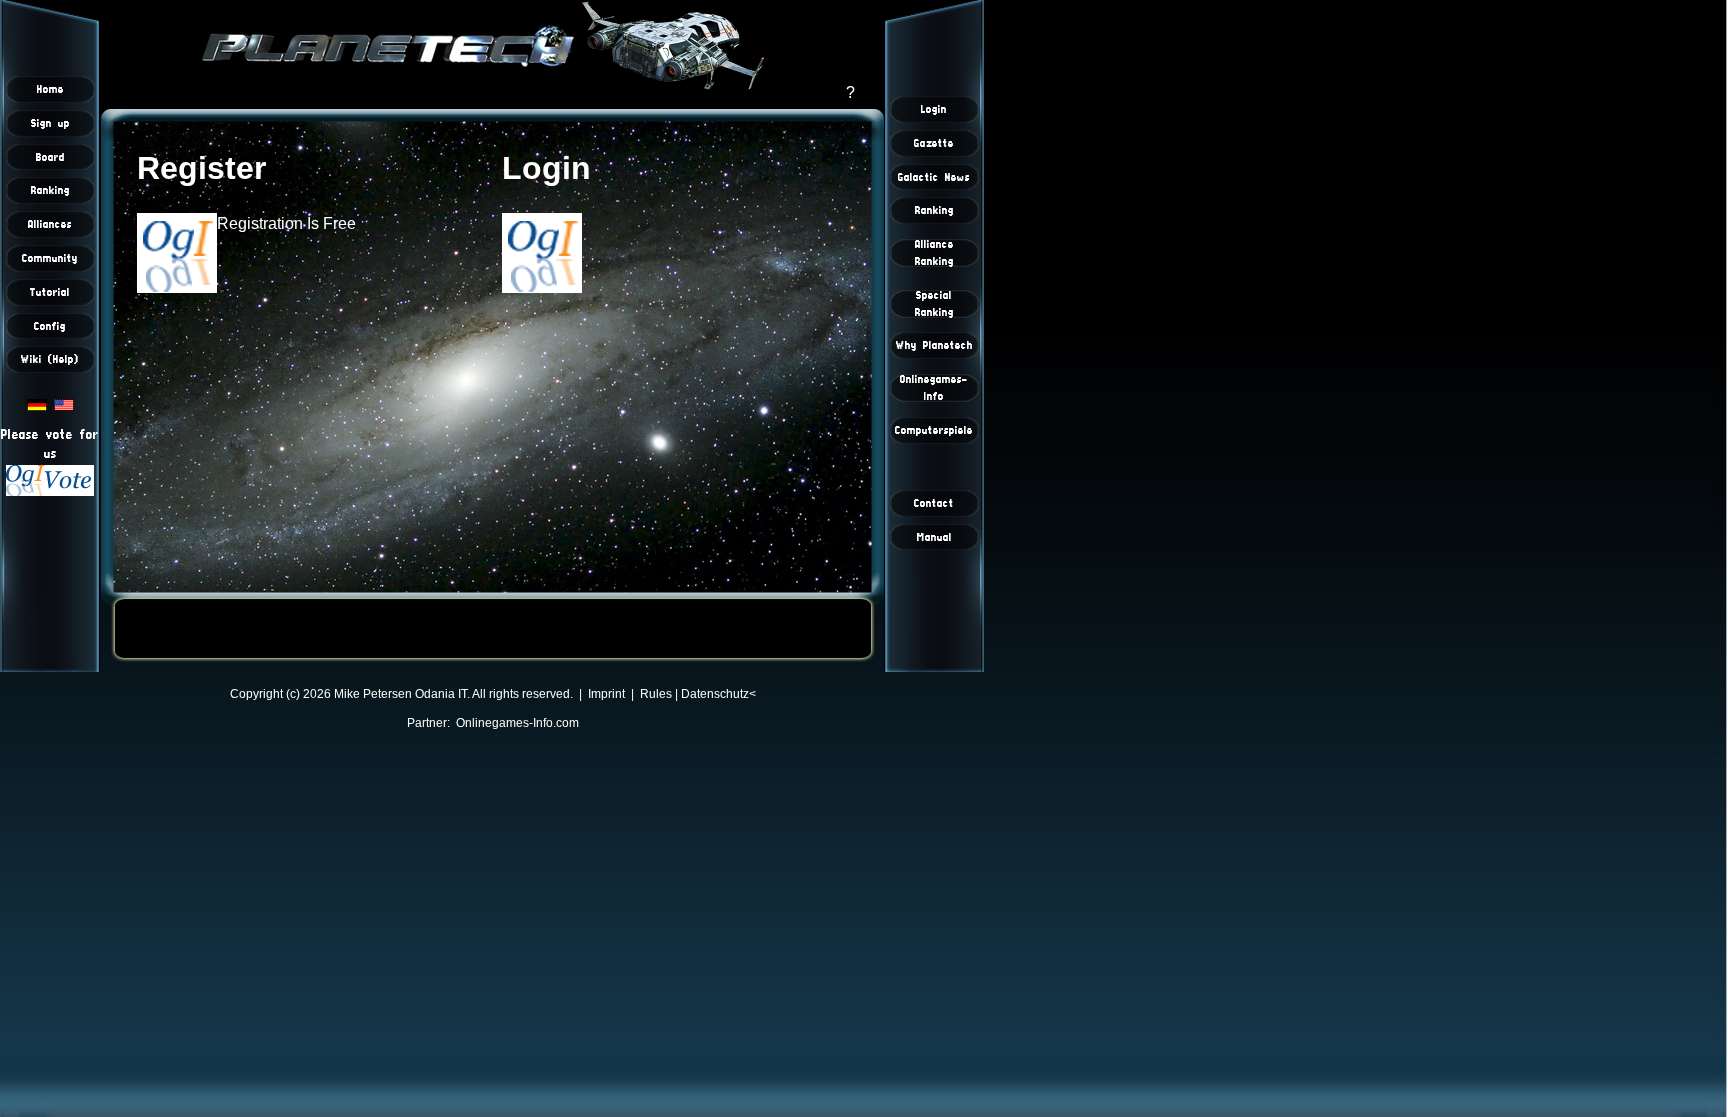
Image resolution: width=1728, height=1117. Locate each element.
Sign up (50, 123)
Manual (934, 537)
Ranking (50, 190)
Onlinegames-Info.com (517, 723)
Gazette (934, 143)
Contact (934, 503)
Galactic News (934, 177)
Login (934, 109)
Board (50, 157)
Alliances (50, 224)
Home (50, 89)
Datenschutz (715, 694)
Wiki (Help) (50, 359)
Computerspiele (934, 430)
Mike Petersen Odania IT (400, 694)
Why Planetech (934, 345)
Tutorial (50, 292)
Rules (656, 694)
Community (50, 258)
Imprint (606, 694)
